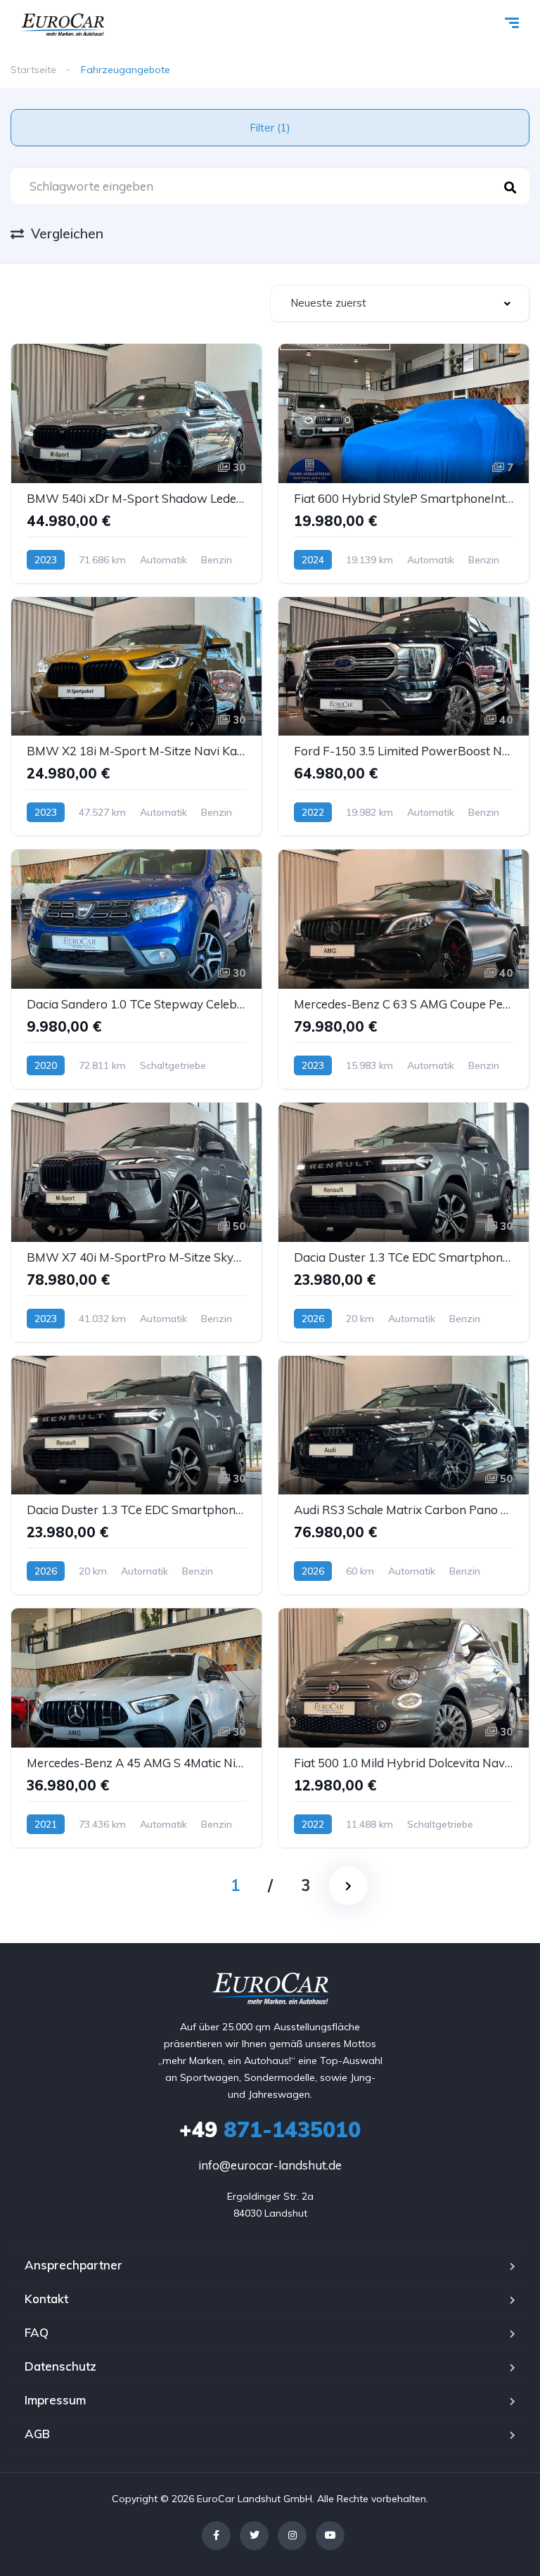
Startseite (33, 70)
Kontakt (46, 2299)
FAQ (37, 2332)
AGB (37, 2434)
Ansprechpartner (73, 2265)
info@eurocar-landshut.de (270, 2165)
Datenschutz (60, 2366)
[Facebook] (216, 2536)
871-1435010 (270, 2129)
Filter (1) (270, 128)
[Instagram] (292, 2536)
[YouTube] (330, 2536)
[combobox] (400, 303)
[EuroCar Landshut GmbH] (63, 25)
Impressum (55, 2400)
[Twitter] (254, 2536)
